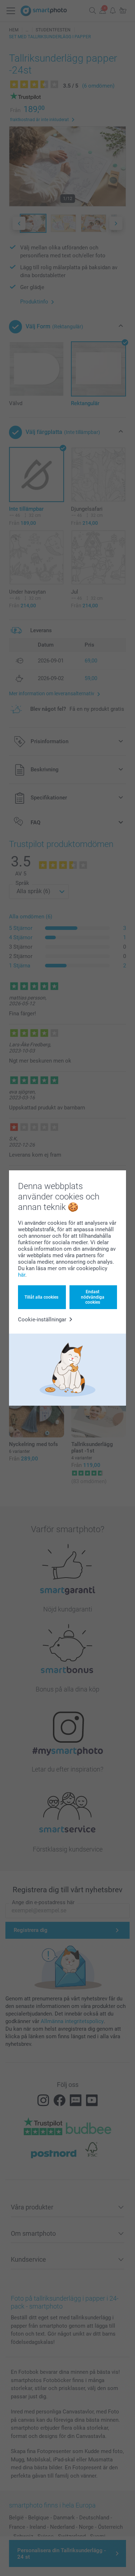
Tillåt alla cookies (41, 1297)
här (22, 1275)
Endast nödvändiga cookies (93, 1297)
